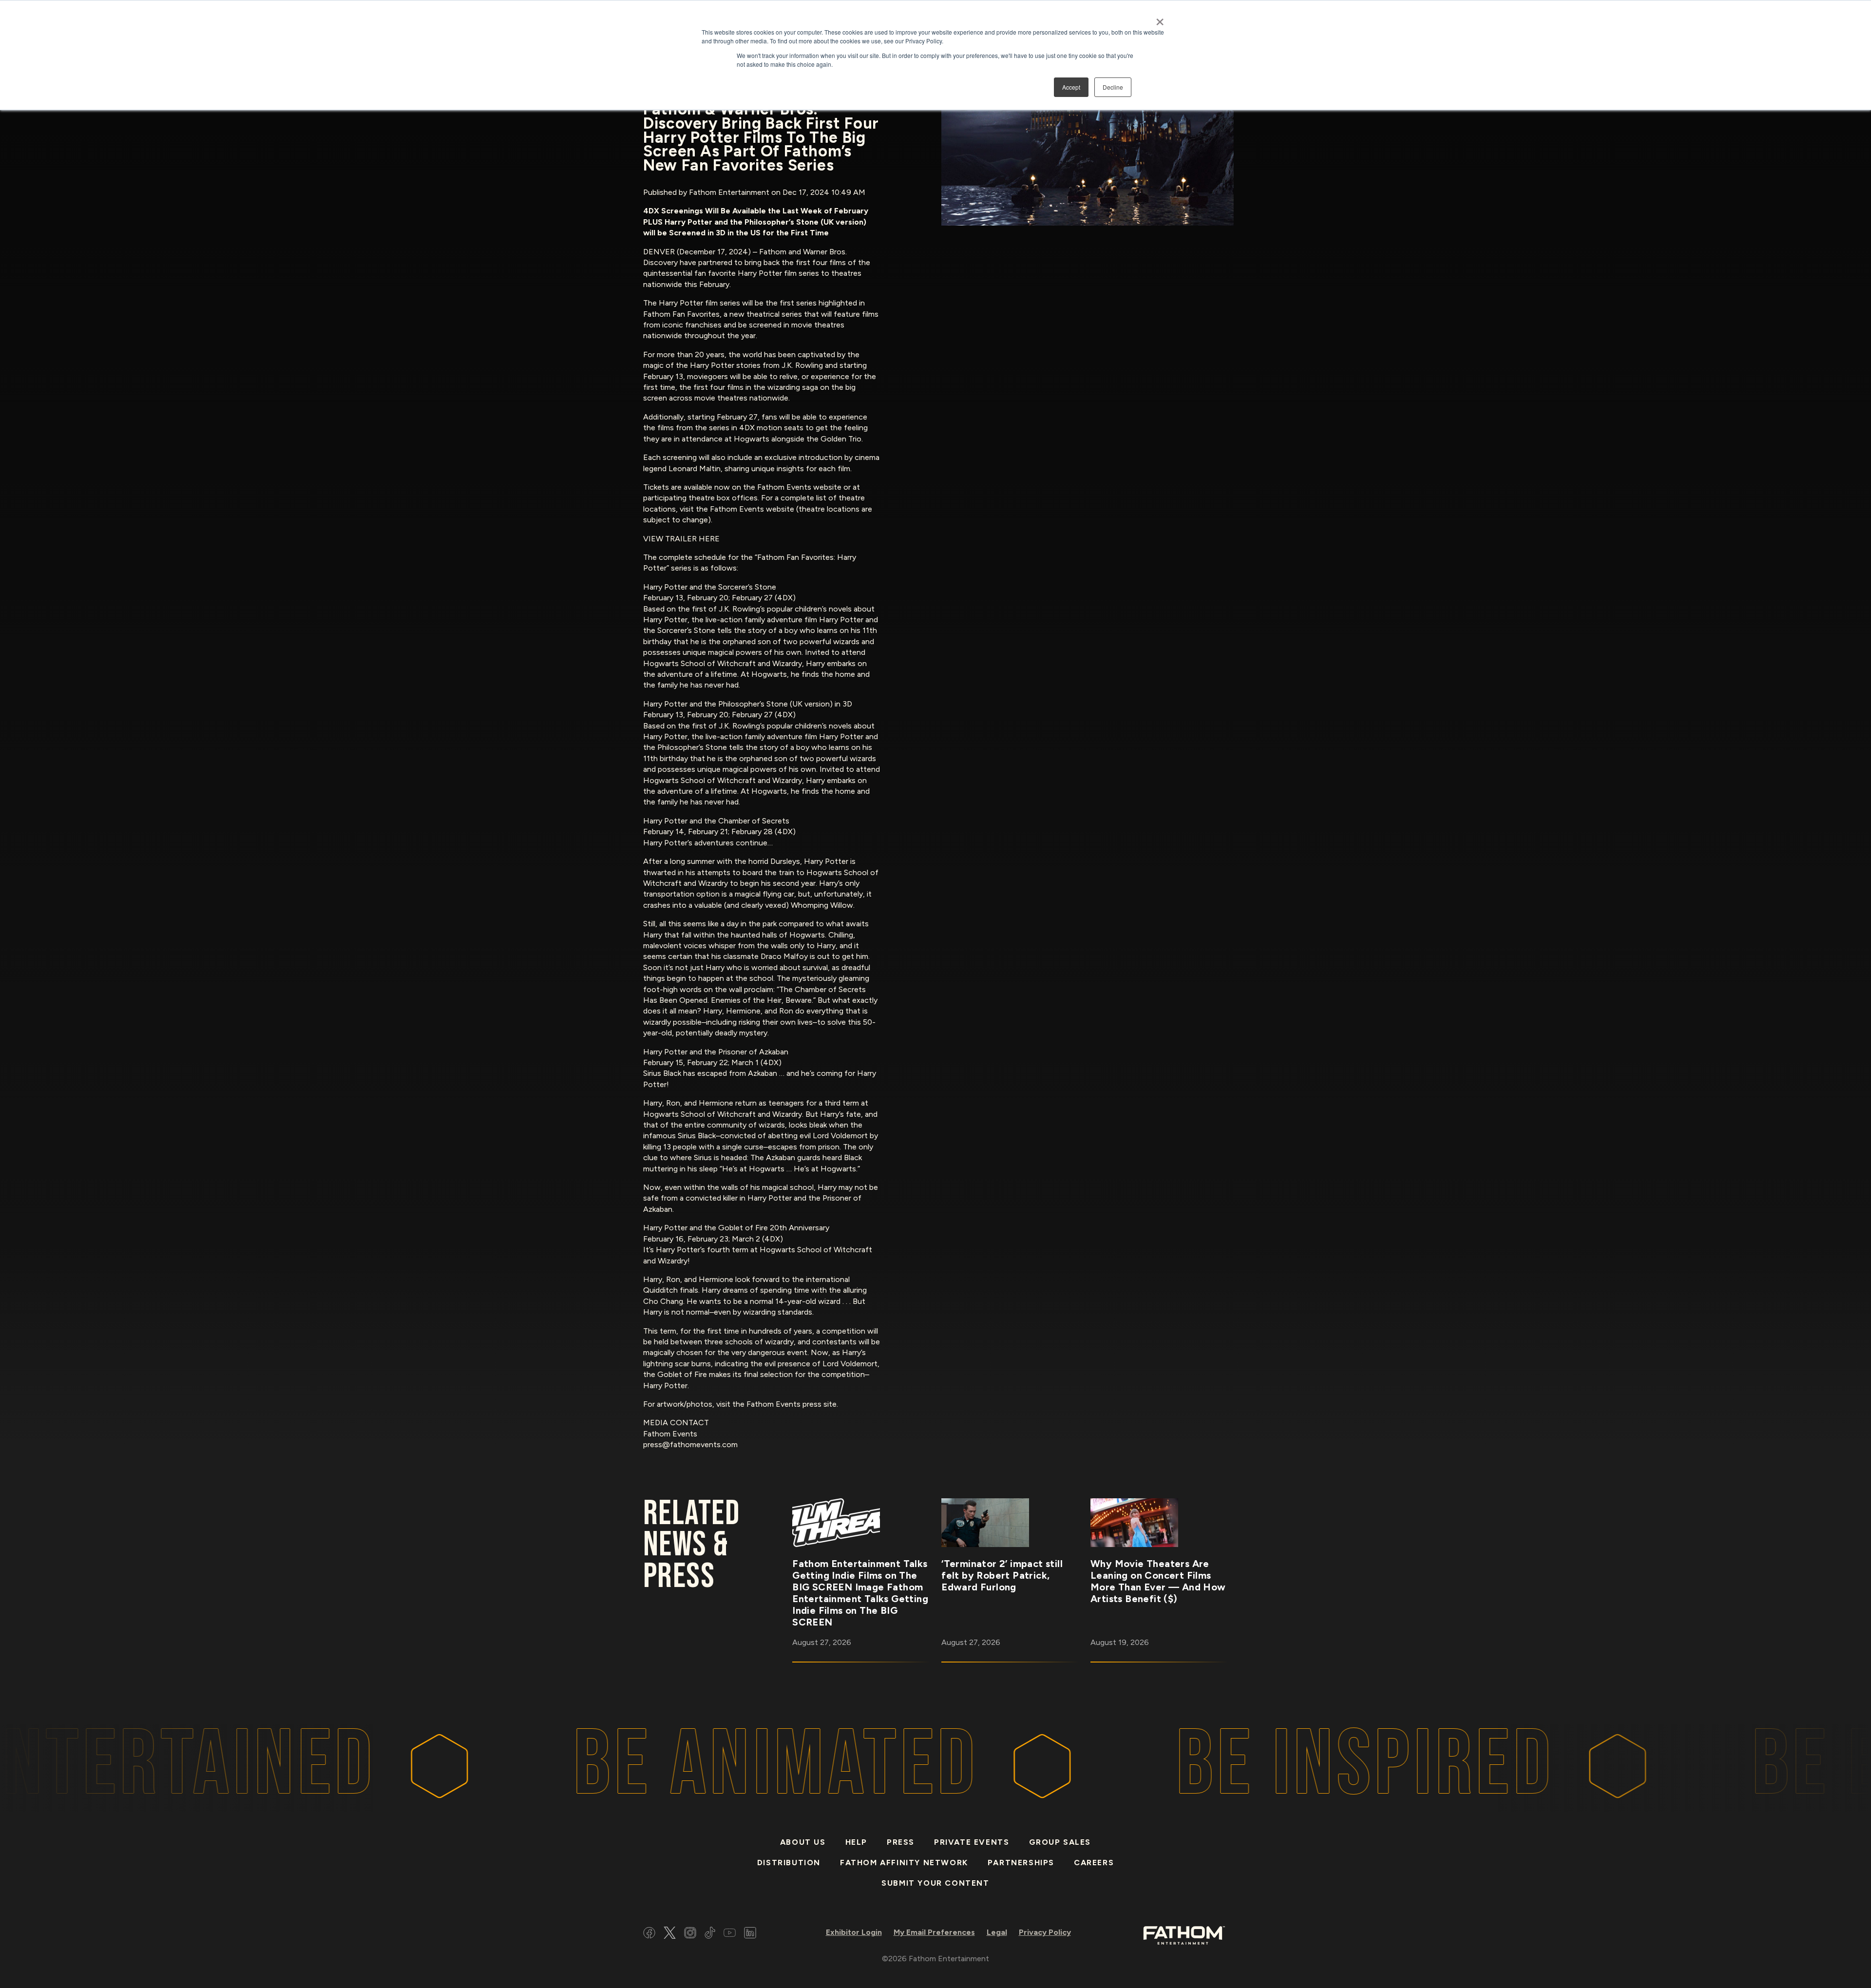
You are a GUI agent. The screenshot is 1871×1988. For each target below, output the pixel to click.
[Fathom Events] (1184, 1935)
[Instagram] (690, 1934)
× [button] (1160, 19)
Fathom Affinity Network (904, 1863)
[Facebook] (649, 1934)
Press (901, 1842)
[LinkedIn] (750, 1934)
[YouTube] (730, 1934)
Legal (997, 1932)
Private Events (972, 1842)
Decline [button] (1113, 87)
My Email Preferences (934, 1932)
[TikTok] (710, 1934)
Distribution (789, 1863)
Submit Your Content (935, 1883)
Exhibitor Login (854, 1932)
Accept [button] (1071, 87)
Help (856, 1842)
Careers (1094, 1863)
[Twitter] (670, 1934)
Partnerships (1021, 1863)
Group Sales (1060, 1842)
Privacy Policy (1045, 1932)
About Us (803, 1842)
